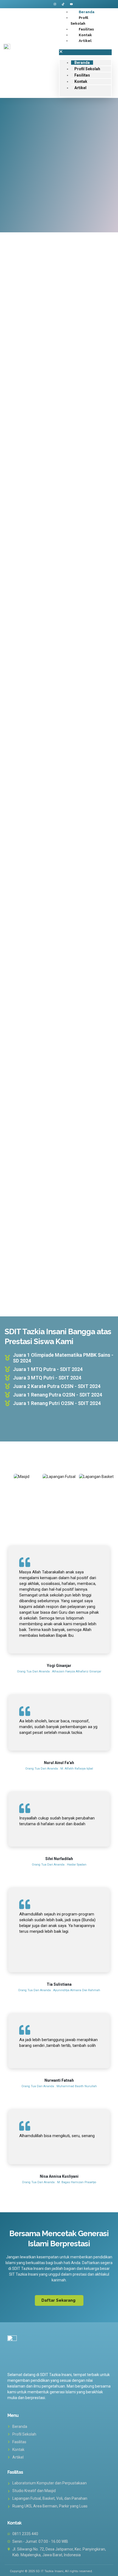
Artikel (85, 41)
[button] (85, 52)
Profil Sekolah (87, 69)
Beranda (82, 63)
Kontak (81, 81)
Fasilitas (82, 75)
